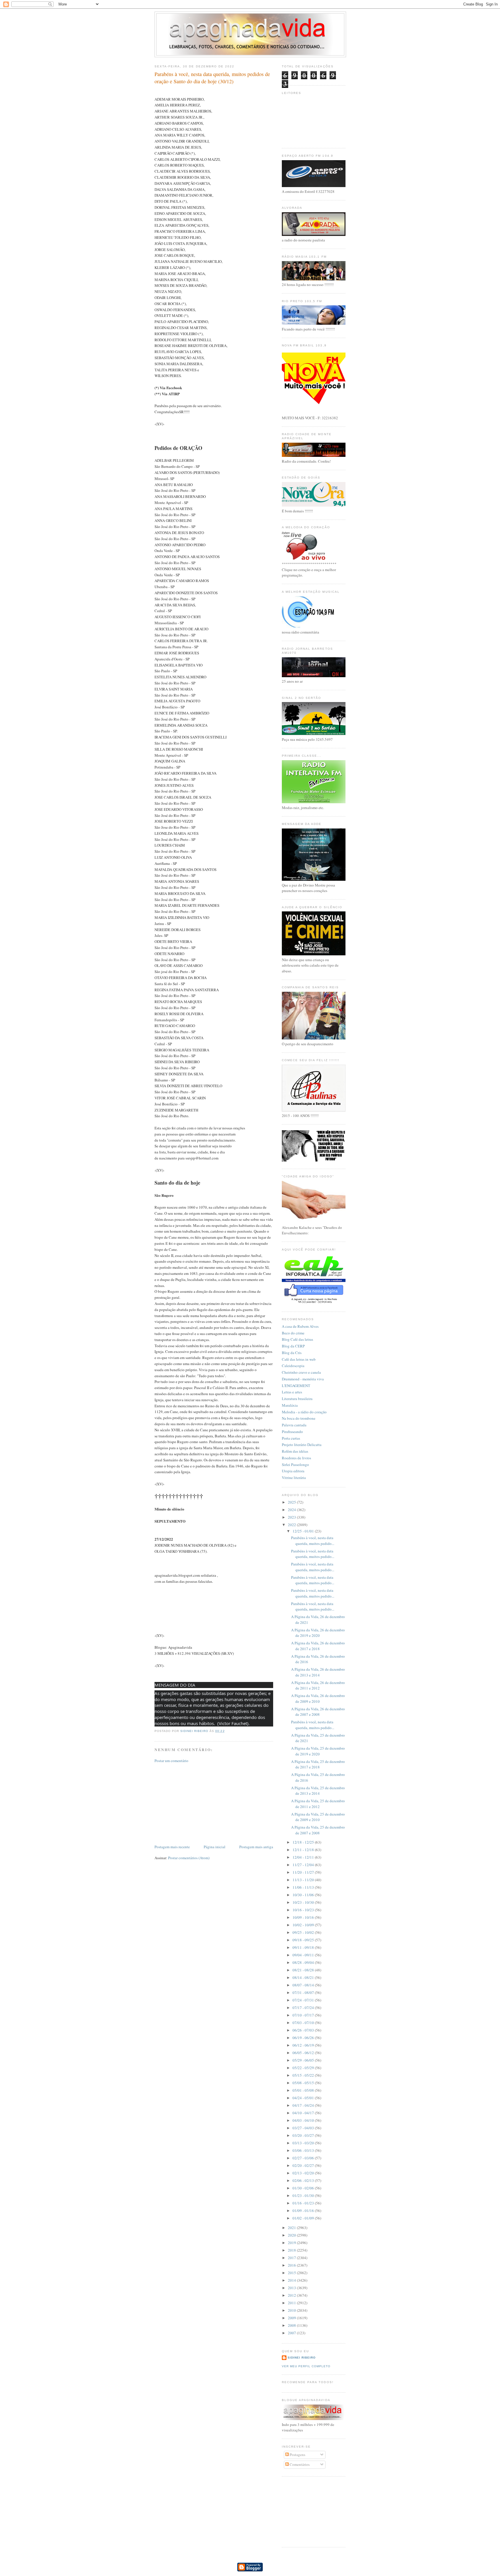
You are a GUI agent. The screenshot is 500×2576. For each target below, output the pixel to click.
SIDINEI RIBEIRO (302, 2358)
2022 (292, 1525)
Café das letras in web (299, 1359)
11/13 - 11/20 (304, 1880)
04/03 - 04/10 (304, 2120)
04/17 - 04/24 (304, 2105)
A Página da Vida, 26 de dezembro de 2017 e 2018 (318, 1646)
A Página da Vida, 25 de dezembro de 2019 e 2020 (318, 1751)
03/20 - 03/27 (304, 2135)
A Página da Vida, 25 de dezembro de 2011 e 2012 (318, 1804)
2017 (292, 2258)
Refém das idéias (295, 1451)
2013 (292, 2288)
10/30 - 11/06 (304, 1895)
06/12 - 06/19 (304, 2045)
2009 (292, 2318)
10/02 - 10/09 (304, 1925)
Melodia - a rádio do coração (304, 1412)
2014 (292, 2280)
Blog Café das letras (297, 1339)
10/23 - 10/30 (304, 1902)
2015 (292, 2273)
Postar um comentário (171, 1761)
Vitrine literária (294, 1478)
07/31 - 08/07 (304, 1993)
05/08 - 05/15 (304, 2083)
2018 (292, 2250)
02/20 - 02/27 (304, 2165)
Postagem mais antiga (256, 1847)
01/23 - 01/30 (304, 2195)
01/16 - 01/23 (304, 2203)
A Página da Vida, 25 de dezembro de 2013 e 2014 (318, 1791)
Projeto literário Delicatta (302, 1445)
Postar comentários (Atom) (189, 1858)
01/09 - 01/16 (304, 2211)
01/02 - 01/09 (304, 2218)
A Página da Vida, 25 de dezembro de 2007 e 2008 (318, 1830)
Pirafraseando (292, 1432)
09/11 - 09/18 (304, 1947)
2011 (292, 2303)
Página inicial (215, 1847)
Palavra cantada (294, 1425)
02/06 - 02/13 (304, 2180)
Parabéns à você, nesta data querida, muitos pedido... (313, 1541)
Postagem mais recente (172, 1847)
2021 (292, 2228)
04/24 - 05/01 (304, 2098)
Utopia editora (293, 1471)
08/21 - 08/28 (304, 1970)
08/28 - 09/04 (304, 1962)
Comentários (299, 2464)
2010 (292, 2310)
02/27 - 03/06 (304, 2158)
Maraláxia (290, 1405)
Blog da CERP (293, 1346)
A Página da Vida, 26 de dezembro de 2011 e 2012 (318, 1685)
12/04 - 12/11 (304, 1857)
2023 (292, 1517)
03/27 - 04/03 (304, 2128)
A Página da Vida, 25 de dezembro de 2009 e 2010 (318, 1817)
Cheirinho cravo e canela (301, 1372)
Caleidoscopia (293, 1366)
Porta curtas (291, 1438)
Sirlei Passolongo (295, 1465)
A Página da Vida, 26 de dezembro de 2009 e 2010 (318, 1698)
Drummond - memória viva (303, 1379)
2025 (292, 1502)
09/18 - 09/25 (304, 1940)
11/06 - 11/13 (304, 1887)
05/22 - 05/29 (304, 2068)
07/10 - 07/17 (304, 2015)
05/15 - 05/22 (304, 2075)
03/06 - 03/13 (304, 2150)
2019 (292, 2243)
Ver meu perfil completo (306, 2366)
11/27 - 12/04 (304, 1865)
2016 (292, 2265)
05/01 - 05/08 (304, 2090)
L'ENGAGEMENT (296, 1386)
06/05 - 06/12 (304, 2053)
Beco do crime (293, 1333)
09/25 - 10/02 (304, 1932)
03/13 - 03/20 (304, 2143)
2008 (292, 2325)
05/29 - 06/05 (304, 2060)
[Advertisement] (198, 1803)
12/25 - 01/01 (304, 1531)
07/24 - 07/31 (304, 2000)
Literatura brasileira (297, 1399)
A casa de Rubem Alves (300, 1326)
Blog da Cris (292, 1353)
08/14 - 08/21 (304, 1977)
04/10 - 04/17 (304, 2113)
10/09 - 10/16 (304, 1917)
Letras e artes (292, 1392)
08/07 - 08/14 (304, 1985)
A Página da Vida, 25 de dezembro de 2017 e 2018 (318, 1764)
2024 (292, 1510)
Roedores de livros (296, 1458)
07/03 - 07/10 (304, 2023)
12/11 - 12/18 (304, 1850)
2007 (292, 2333)
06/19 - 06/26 (304, 2038)
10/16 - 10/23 (304, 1910)
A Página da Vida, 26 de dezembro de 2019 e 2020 (318, 1633)
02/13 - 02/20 (304, 2173)
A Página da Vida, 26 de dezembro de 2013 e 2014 (318, 1672)
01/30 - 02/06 (304, 2188)
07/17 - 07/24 (304, 2008)
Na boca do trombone (299, 1418)
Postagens (297, 2455)
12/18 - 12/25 (304, 1842)
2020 (292, 2235)
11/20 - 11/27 (304, 1872)
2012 (292, 2295)
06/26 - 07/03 (304, 2030)
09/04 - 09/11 (304, 1955)
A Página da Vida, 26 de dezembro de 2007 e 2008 (318, 1712)
